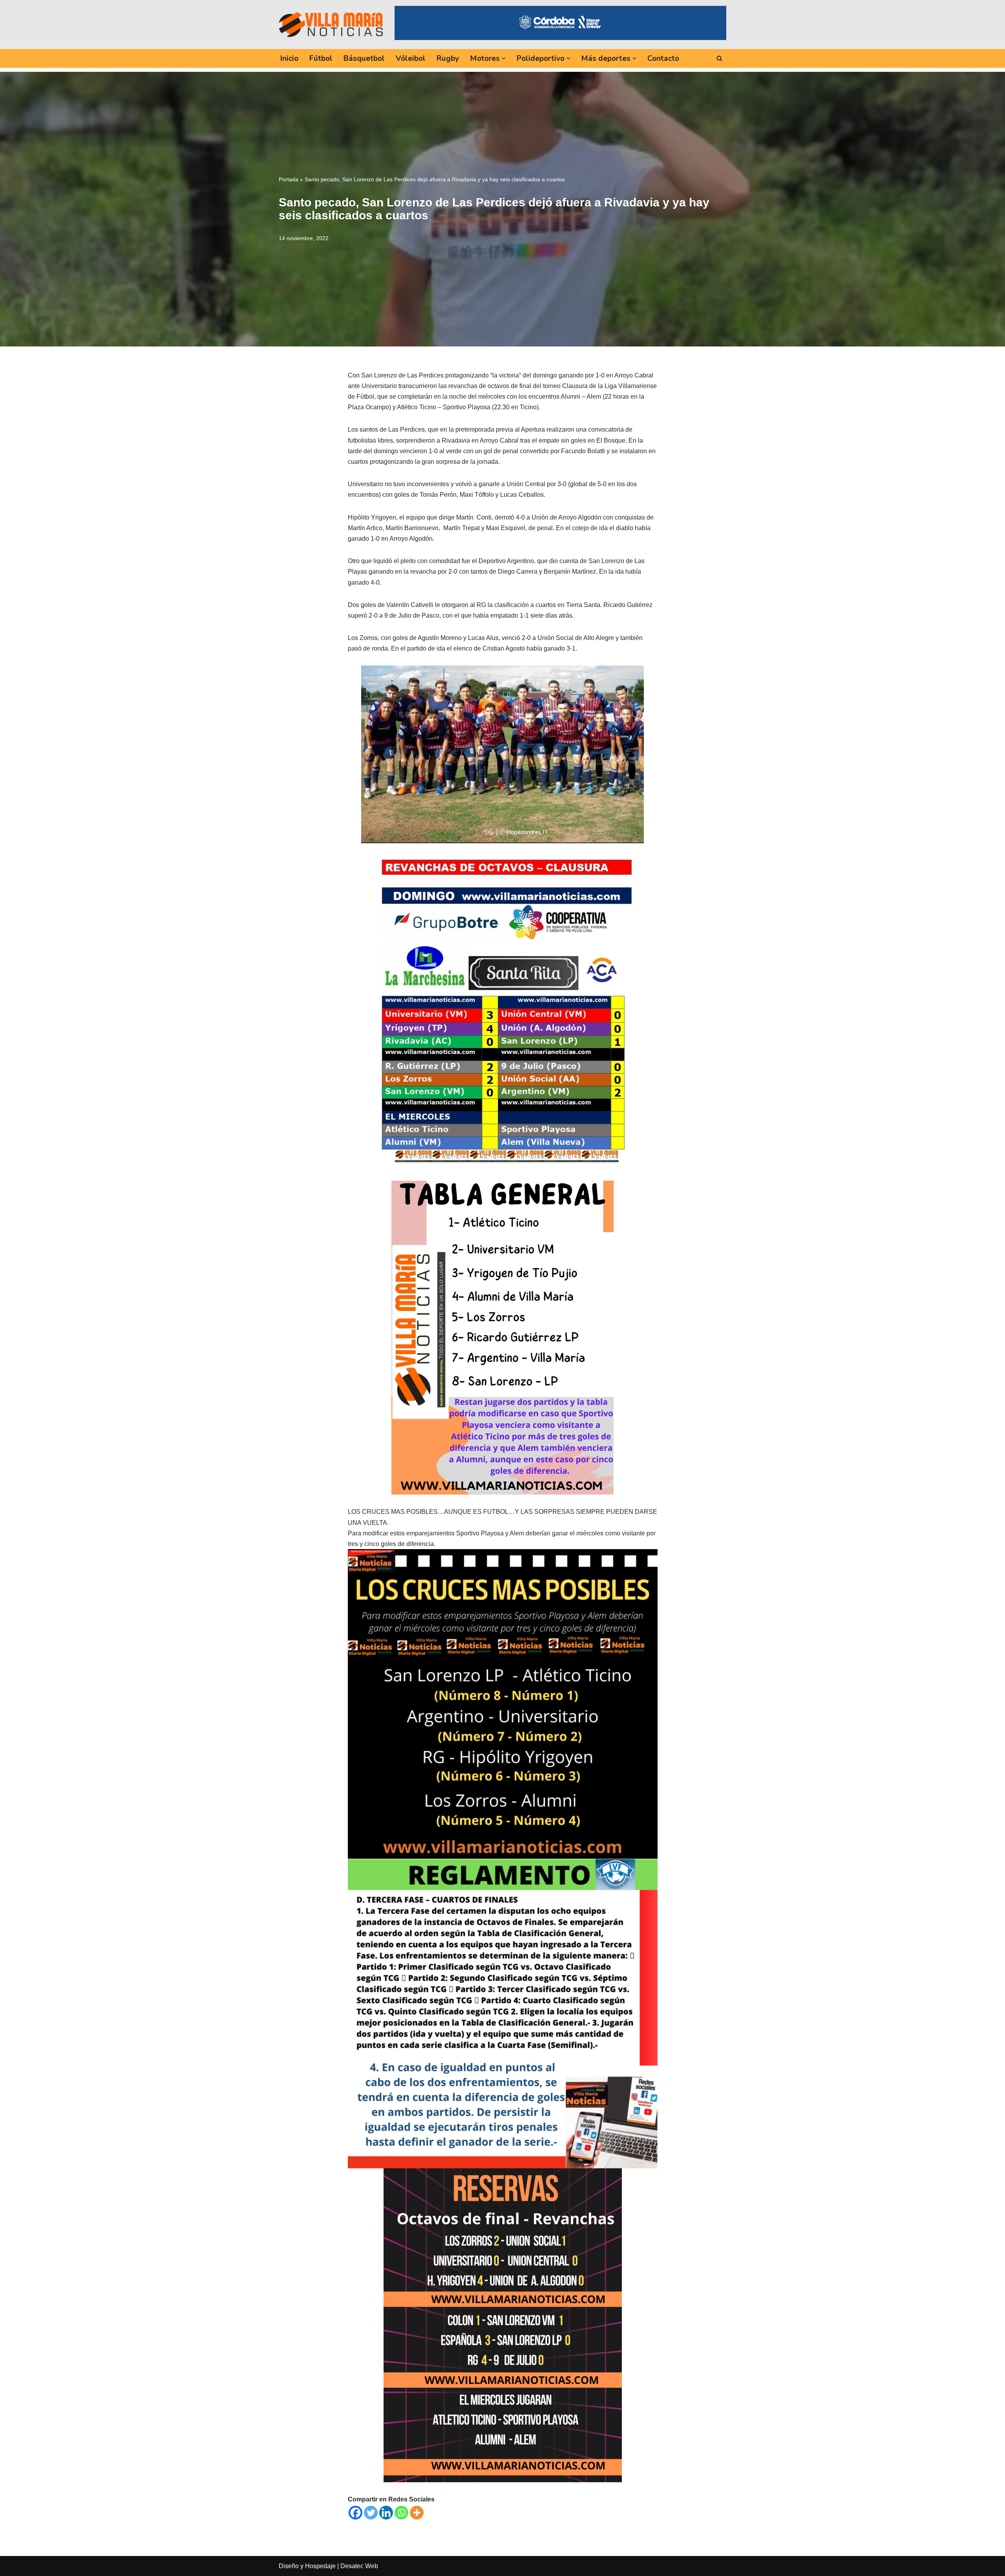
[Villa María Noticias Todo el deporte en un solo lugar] (331, 24)
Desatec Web (359, 2566)
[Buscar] (719, 58)
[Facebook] (355, 2513)
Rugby (448, 58)
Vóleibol (411, 58)
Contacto (663, 58)
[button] (504, 58)
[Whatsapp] (401, 2513)
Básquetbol (364, 58)
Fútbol (321, 58)
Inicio (289, 58)
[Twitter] (371, 2513)
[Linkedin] (386, 2513)
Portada (289, 179)
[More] (417, 2513)
